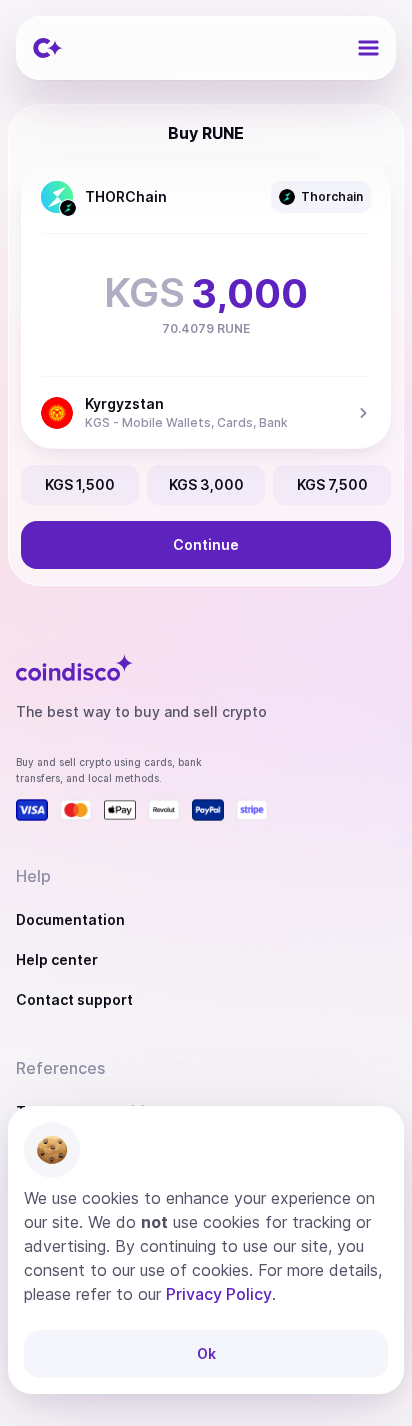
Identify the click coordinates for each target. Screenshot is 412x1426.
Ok (206, 1353)
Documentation (70, 919)
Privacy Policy (219, 1294)
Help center (57, 959)
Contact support (74, 999)
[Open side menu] (368, 48)
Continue (206, 544)
